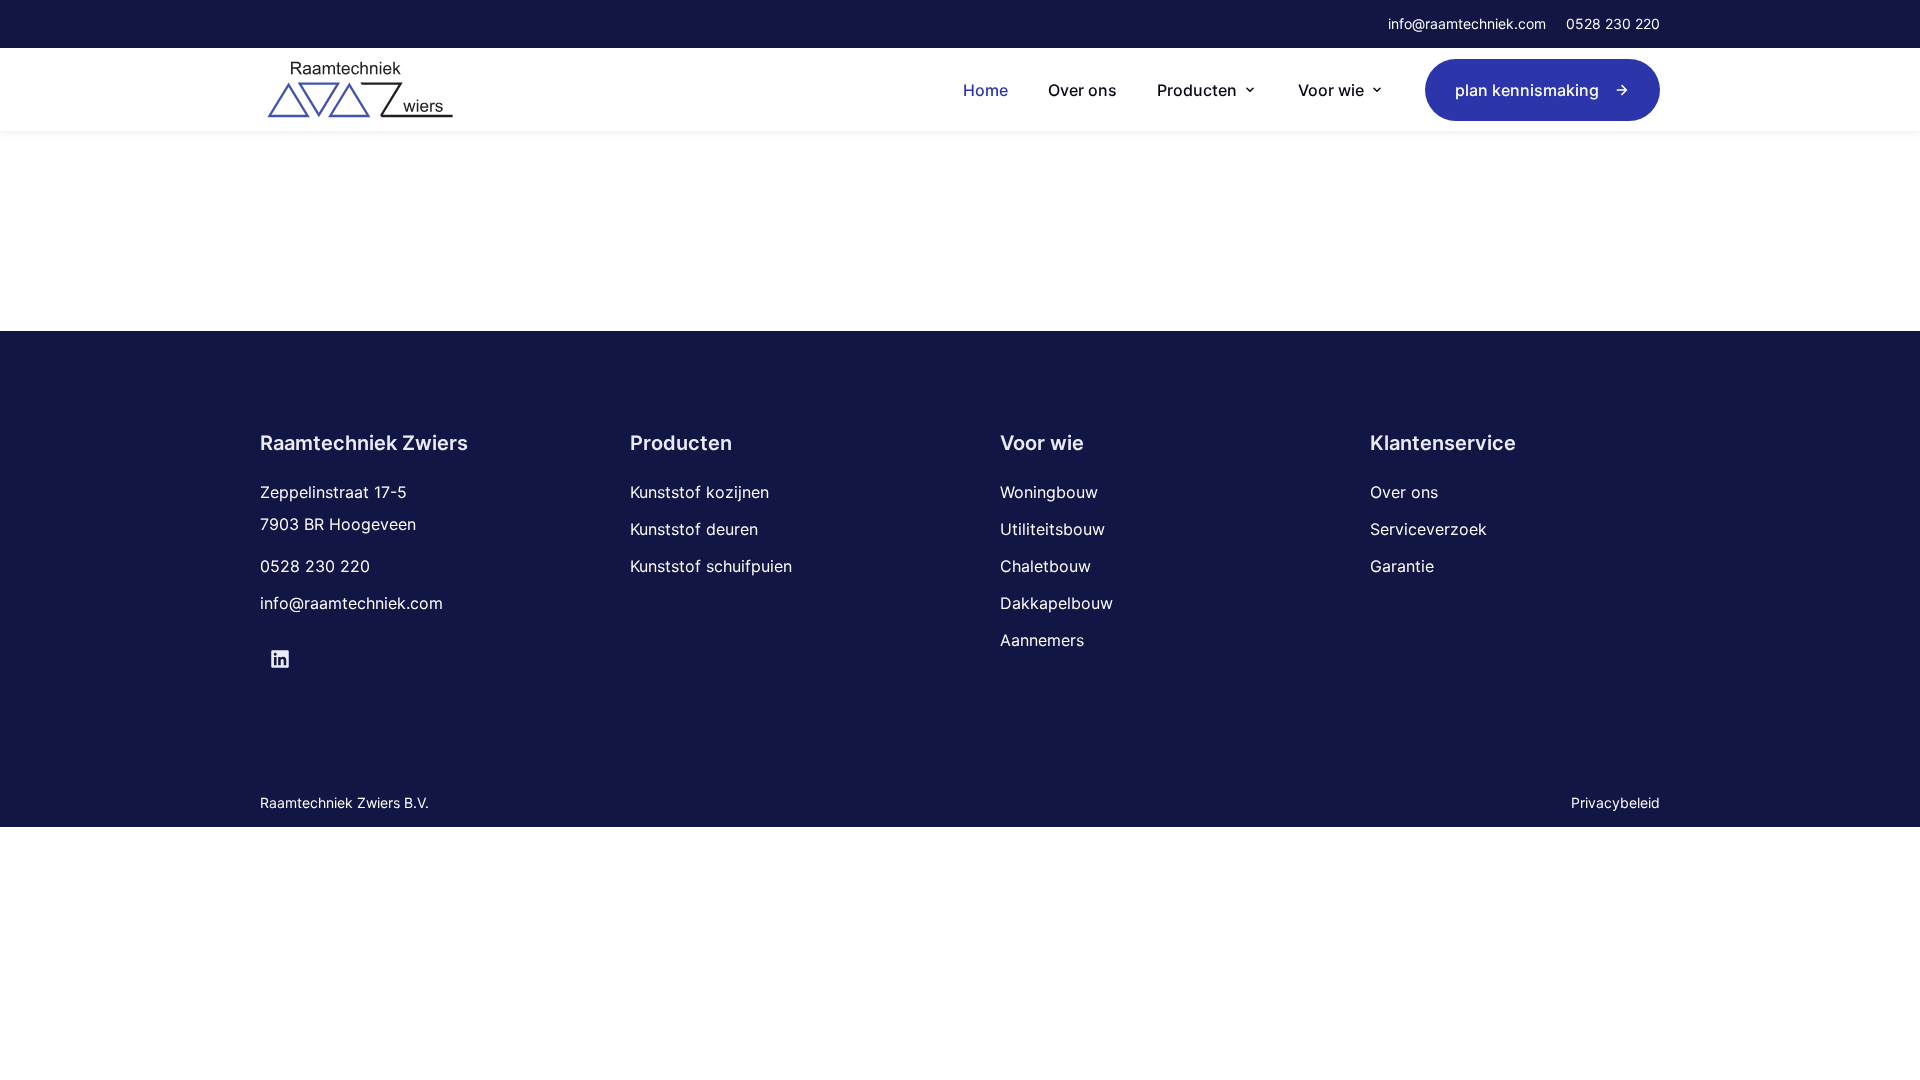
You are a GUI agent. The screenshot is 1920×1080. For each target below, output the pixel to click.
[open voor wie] (1377, 90)
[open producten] (1250, 90)
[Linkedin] (280, 659)
